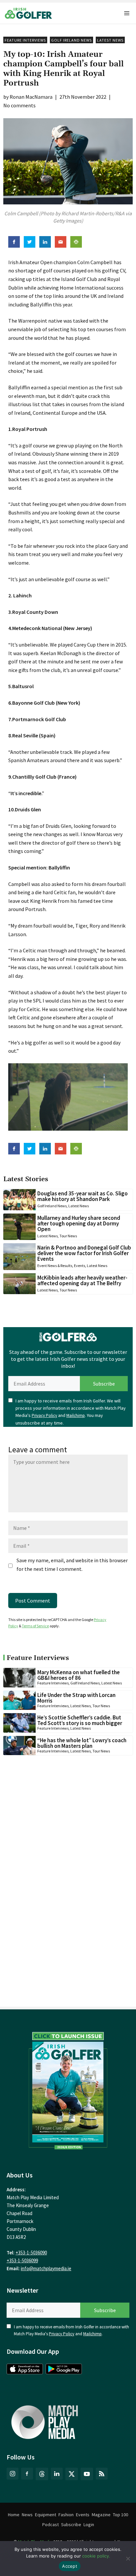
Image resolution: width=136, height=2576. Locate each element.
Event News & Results (55, 1266)
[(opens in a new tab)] (68, 2089)
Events (80, 1266)
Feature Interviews (25, 40)
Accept (70, 2566)
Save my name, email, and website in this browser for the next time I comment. (72, 1565)
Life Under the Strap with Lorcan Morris (76, 1698)
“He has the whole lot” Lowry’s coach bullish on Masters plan (82, 1743)
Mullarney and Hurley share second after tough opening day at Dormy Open (79, 1223)
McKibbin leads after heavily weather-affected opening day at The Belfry (82, 1280)
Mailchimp (76, 1415)
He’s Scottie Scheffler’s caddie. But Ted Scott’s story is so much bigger (80, 1720)
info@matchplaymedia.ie (46, 2268)
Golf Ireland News (71, 40)
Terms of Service (35, 1626)
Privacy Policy (44, 1415)
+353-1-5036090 (31, 2253)
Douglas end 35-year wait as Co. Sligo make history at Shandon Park (83, 1196)
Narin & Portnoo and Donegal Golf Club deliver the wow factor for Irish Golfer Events (84, 1253)
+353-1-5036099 (22, 2260)
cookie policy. (96, 2556)
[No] (128, 2558)
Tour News (68, 1236)
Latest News (110, 40)
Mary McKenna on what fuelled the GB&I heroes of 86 (79, 1675)
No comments (19, 105)
